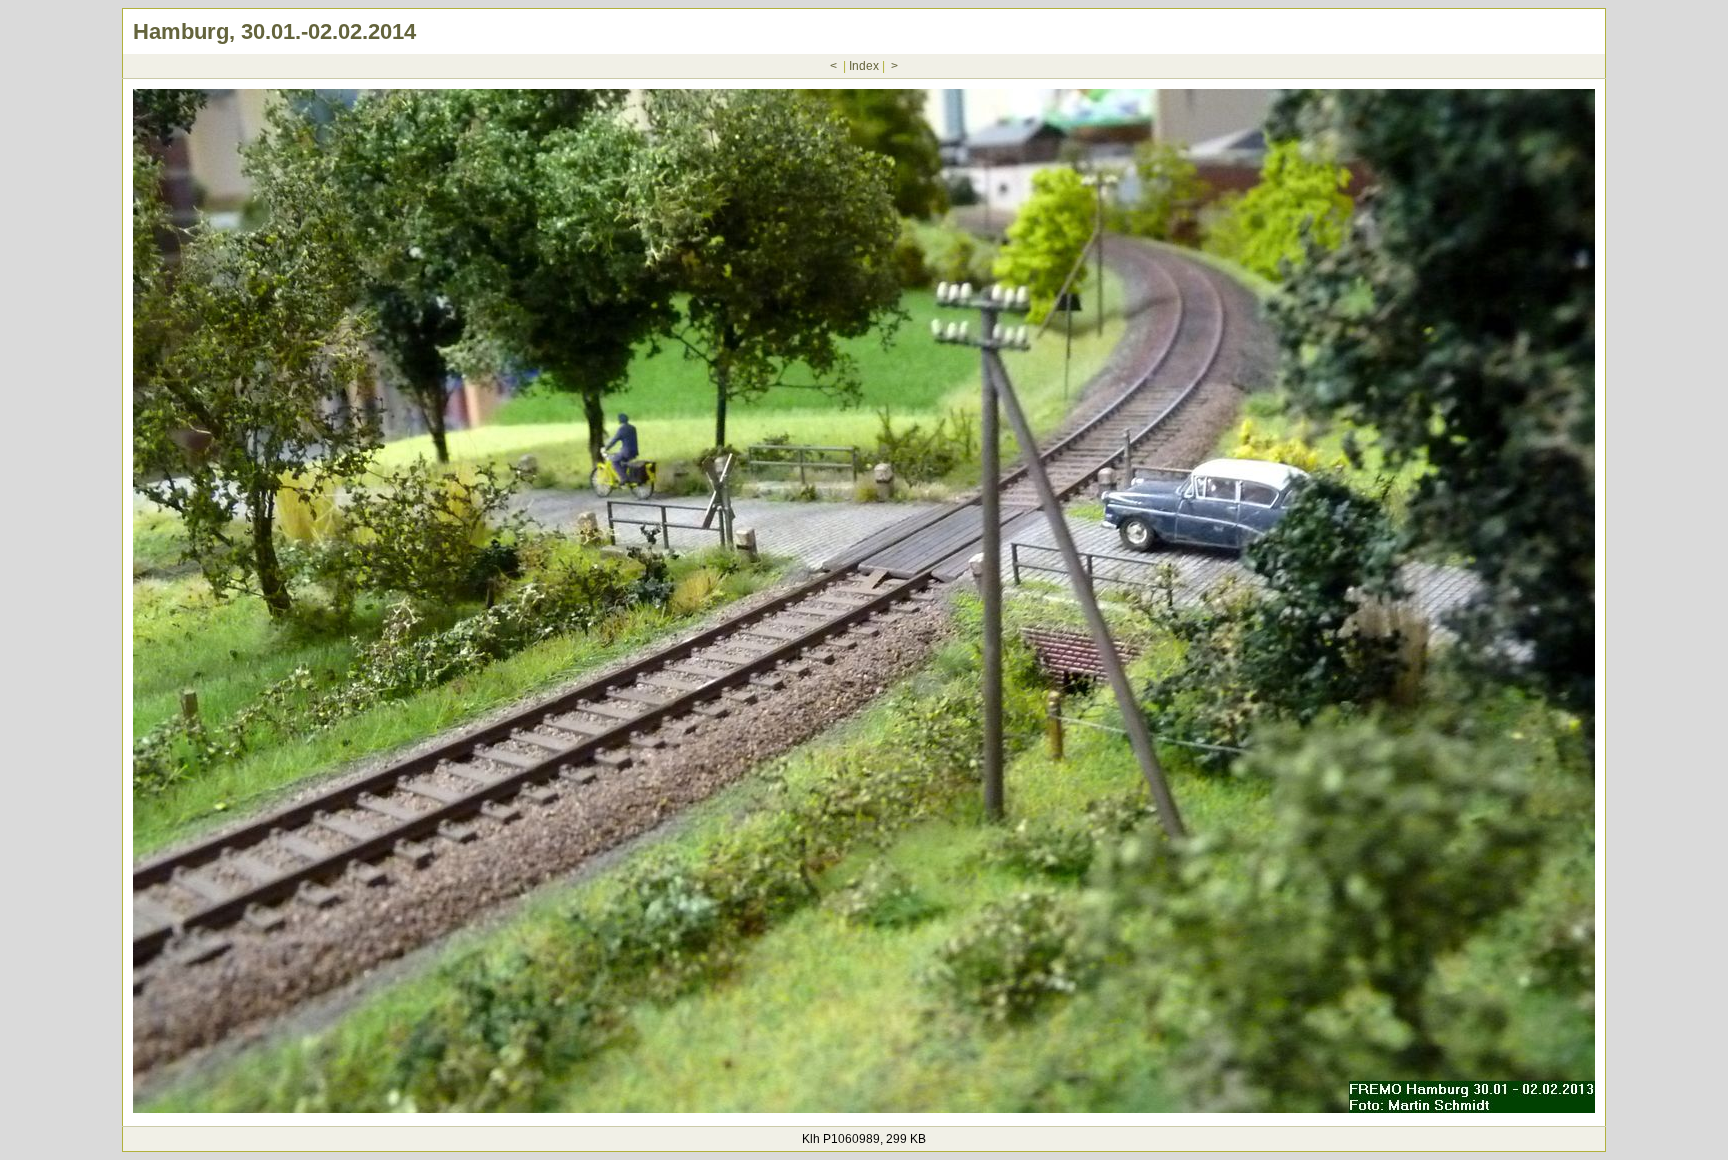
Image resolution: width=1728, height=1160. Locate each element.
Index (864, 66)
